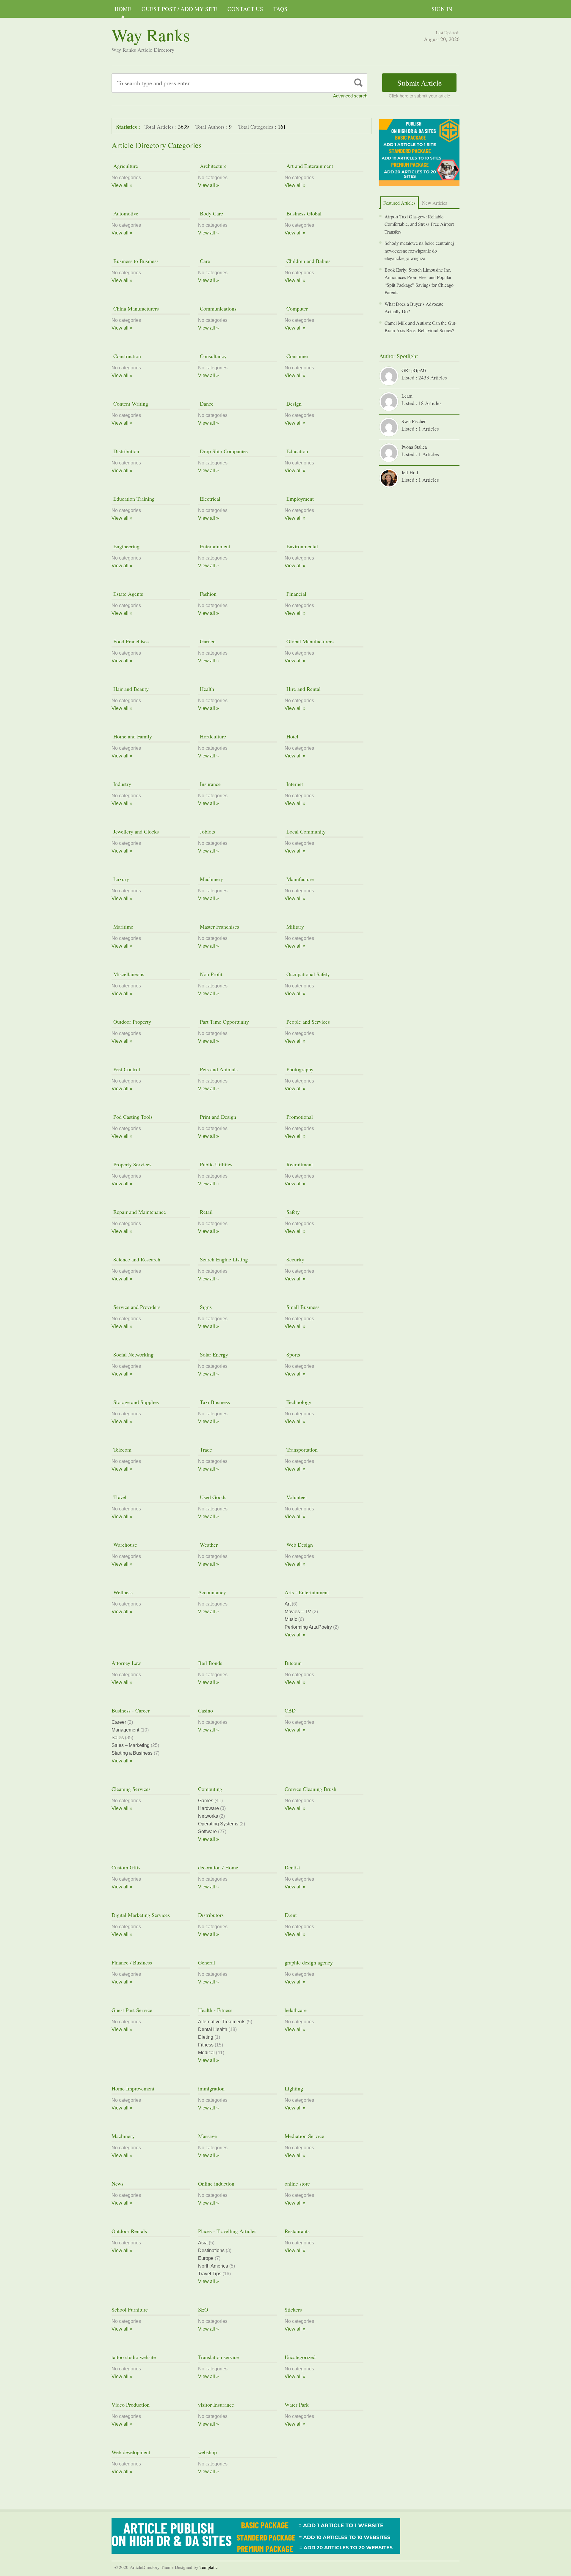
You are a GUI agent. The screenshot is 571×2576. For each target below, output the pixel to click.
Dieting (206, 2037)
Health (206, 689)
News (117, 2183)
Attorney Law (126, 1663)
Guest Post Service (132, 2010)
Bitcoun (293, 1663)
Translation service (218, 2357)
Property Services (131, 1164)
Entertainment (214, 546)
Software (207, 1831)
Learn (407, 396)
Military (294, 927)
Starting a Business (132, 1753)
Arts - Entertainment (307, 1592)
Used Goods (212, 1497)
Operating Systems (218, 1824)
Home (123, 9)
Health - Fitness (215, 2010)
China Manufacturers (135, 308)
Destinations (211, 2250)
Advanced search (350, 96)
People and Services (307, 1022)
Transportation (301, 1450)
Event (291, 1915)
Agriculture (125, 166)
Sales (118, 1738)
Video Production (131, 2405)
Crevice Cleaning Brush (310, 1789)
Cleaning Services (131, 1789)
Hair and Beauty (130, 689)
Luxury (120, 879)
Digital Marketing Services (141, 1915)
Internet (294, 784)
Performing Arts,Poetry (308, 1627)
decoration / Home (218, 1867)
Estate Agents (127, 594)
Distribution (125, 451)
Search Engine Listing (223, 1259)
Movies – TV (298, 1612)
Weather (208, 1545)
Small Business (302, 1307)
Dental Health (213, 2029)
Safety (292, 1212)
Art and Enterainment (309, 166)
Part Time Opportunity (223, 1022)
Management (125, 1730)
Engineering (126, 546)
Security (294, 1259)
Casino (206, 1710)
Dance (206, 404)
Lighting (294, 2088)
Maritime (122, 927)
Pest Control (126, 1069)
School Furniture (130, 2309)
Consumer (297, 356)
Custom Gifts (126, 1867)
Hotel (291, 736)
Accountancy (212, 1592)
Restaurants (297, 2231)
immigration (211, 2088)
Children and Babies (308, 261)
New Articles (434, 203)
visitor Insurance (216, 2405)
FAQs (280, 9)
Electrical (209, 499)
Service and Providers (136, 1307)
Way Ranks (151, 35)
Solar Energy (213, 1354)
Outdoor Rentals (129, 2231)
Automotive (125, 213)
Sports (292, 1354)
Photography (299, 1069)
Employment (299, 499)
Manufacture (299, 879)
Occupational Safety (307, 974)
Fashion (207, 594)
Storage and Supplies (135, 1402)
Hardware (208, 1808)
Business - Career (131, 1710)
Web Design (299, 1545)
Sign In (442, 9)
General (207, 1962)
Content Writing (130, 404)
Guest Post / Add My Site (179, 9)
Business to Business (135, 261)
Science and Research (136, 1259)
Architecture (212, 166)
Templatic (209, 2567)
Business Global (303, 213)
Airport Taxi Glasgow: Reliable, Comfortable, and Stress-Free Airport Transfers (419, 224)
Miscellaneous (128, 974)
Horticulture (212, 736)
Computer (296, 308)
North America (213, 2266)
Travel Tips (210, 2274)
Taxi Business (214, 1402)
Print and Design (217, 1117)
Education (296, 451)
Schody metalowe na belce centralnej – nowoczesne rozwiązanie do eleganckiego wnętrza (421, 250)
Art (288, 1604)
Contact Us (245, 9)
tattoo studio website (134, 2357)
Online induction (216, 2183)
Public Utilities (215, 1164)
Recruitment (299, 1164)
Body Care (211, 213)
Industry (121, 784)
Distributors (211, 1915)
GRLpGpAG (414, 370)
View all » (122, 185)
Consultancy (212, 356)
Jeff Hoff (410, 472)
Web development (131, 2452)
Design (293, 404)
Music (291, 1619)
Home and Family (132, 736)
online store (297, 2183)
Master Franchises (219, 927)
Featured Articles (399, 203)
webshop (207, 2452)
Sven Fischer (414, 421)
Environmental (301, 546)
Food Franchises (130, 641)
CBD (290, 1710)
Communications (217, 308)
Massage (207, 2136)
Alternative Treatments (222, 2022)
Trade (205, 1450)
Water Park (297, 2405)
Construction (126, 356)
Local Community (305, 831)
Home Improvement (133, 2088)
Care (204, 261)
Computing (210, 1789)
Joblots (207, 831)
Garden (207, 641)
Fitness (206, 2045)
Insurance (209, 784)
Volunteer (296, 1497)
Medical (206, 2053)
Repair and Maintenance (139, 1212)
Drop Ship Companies (223, 451)
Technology (298, 1402)
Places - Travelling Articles (227, 2231)
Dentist (292, 1867)
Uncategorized (300, 2357)
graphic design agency (309, 1962)
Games (206, 1801)
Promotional (299, 1117)
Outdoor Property (131, 1022)
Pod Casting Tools (132, 1117)
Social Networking (132, 1354)
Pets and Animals (218, 1069)
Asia (203, 2243)
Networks (208, 1816)
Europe (206, 2258)
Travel (119, 1497)
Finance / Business (132, 1962)
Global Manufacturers (309, 641)
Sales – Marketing (131, 1745)
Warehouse (124, 1545)
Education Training (133, 499)
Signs (205, 1307)
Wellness (122, 1592)
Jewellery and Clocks (135, 831)
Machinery (211, 879)
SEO (203, 2309)
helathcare (296, 2010)
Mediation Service (304, 2136)
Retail (205, 1212)
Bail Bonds (210, 1663)
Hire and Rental (303, 689)
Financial (295, 594)
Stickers (293, 2309)
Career (119, 1722)
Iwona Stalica (414, 447)
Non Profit (210, 974)
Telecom (121, 1450)
